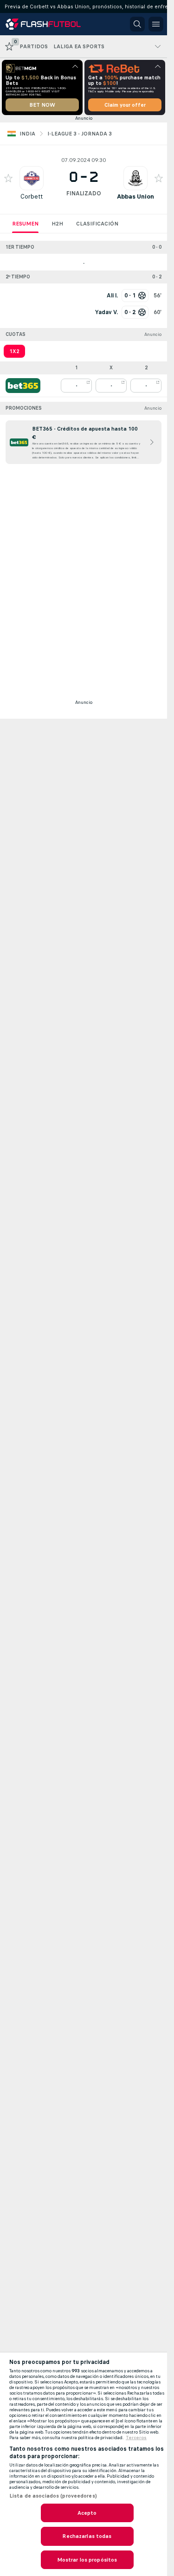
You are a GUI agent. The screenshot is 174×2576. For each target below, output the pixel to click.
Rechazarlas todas (87, 2536)
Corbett (32, 196)
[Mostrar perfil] (32, 178)
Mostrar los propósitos (87, 2560)
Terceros (136, 2438)
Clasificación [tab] (97, 224)
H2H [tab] (57, 224)
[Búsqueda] (137, 24)
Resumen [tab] (25, 224)
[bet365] (23, 386)
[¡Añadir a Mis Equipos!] (8, 178)
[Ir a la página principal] (47, 24)
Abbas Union (135, 196)
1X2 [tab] (14, 351)
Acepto (87, 2513)
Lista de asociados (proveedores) (53, 2496)
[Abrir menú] (156, 24)
